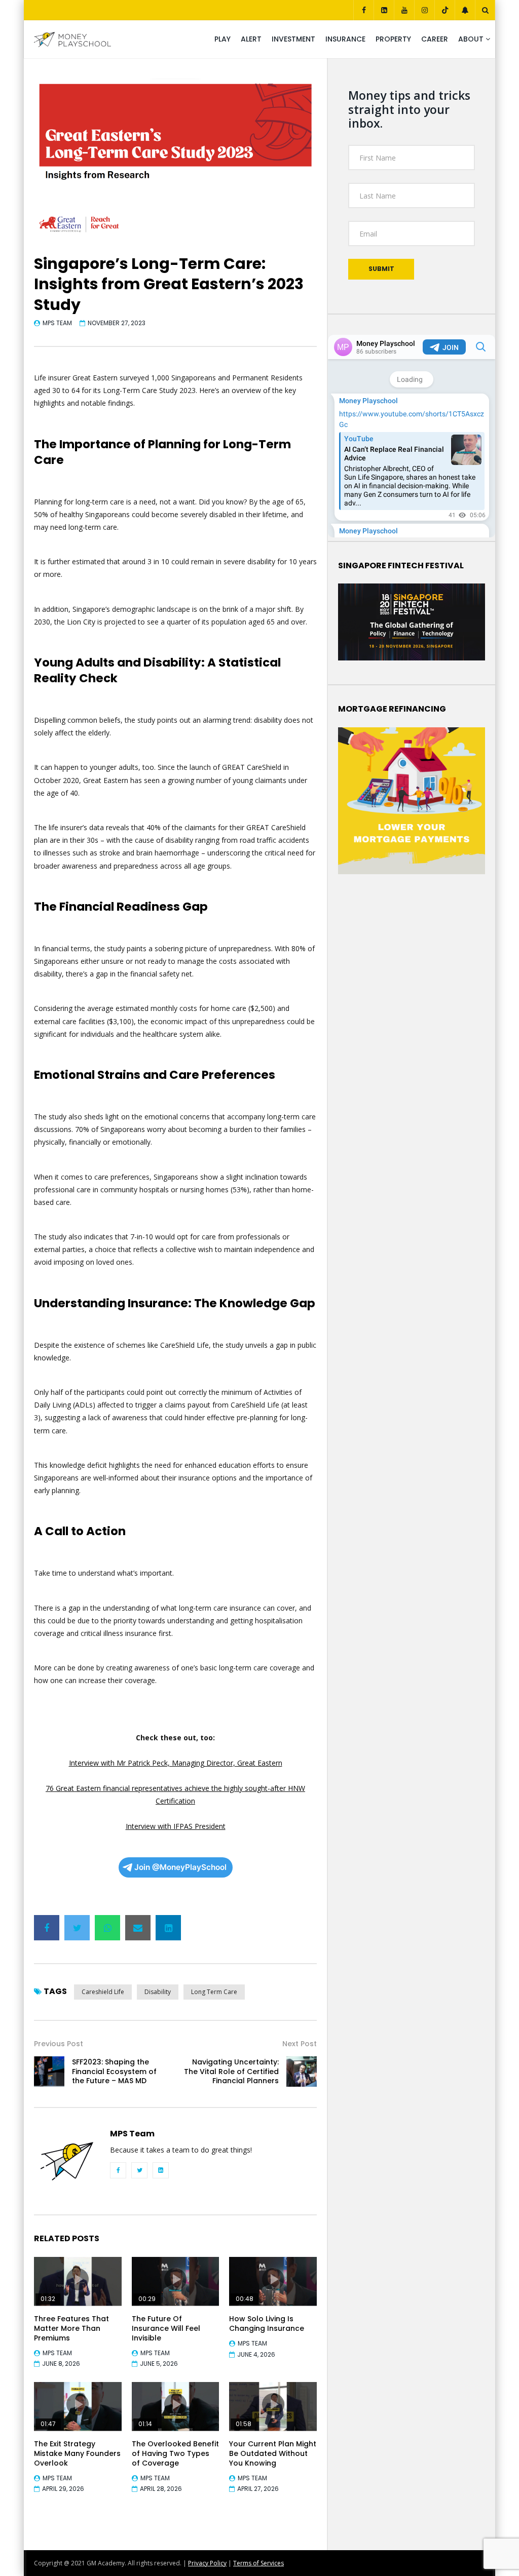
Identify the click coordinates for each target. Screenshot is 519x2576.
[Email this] (138, 1928)
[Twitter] (139, 2170)
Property (393, 39)
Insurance (345, 39)
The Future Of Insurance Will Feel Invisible (166, 2328)
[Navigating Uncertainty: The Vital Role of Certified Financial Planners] (302, 2072)
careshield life (103, 1992)
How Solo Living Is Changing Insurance (267, 2324)
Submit (381, 269)
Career (435, 39)
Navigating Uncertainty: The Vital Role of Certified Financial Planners (231, 2072)
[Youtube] (404, 10)
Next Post (300, 2044)
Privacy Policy (207, 2563)
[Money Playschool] (72, 40)
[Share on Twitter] (77, 1928)
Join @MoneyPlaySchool (180, 1867)
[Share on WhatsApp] (107, 1928)
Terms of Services (258, 2563)
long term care (214, 1992)
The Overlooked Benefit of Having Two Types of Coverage (175, 2453)
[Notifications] (465, 10)
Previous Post (59, 2044)
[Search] (485, 10)
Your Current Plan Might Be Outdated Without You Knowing (273, 2453)
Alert (251, 39)
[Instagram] (424, 10)
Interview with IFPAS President (176, 1826)
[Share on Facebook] (47, 1928)
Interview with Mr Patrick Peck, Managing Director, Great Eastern (176, 1763)
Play (223, 39)
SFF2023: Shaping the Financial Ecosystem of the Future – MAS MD (114, 2072)
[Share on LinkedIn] (168, 1928)
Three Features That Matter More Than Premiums (71, 2328)
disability (158, 1992)
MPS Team (57, 323)
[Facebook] (363, 10)
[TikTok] (444, 10)
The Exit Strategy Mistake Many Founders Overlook (77, 2453)
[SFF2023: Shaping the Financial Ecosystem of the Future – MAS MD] (49, 2072)
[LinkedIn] (384, 10)
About (471, 39)
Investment (293, 39)
